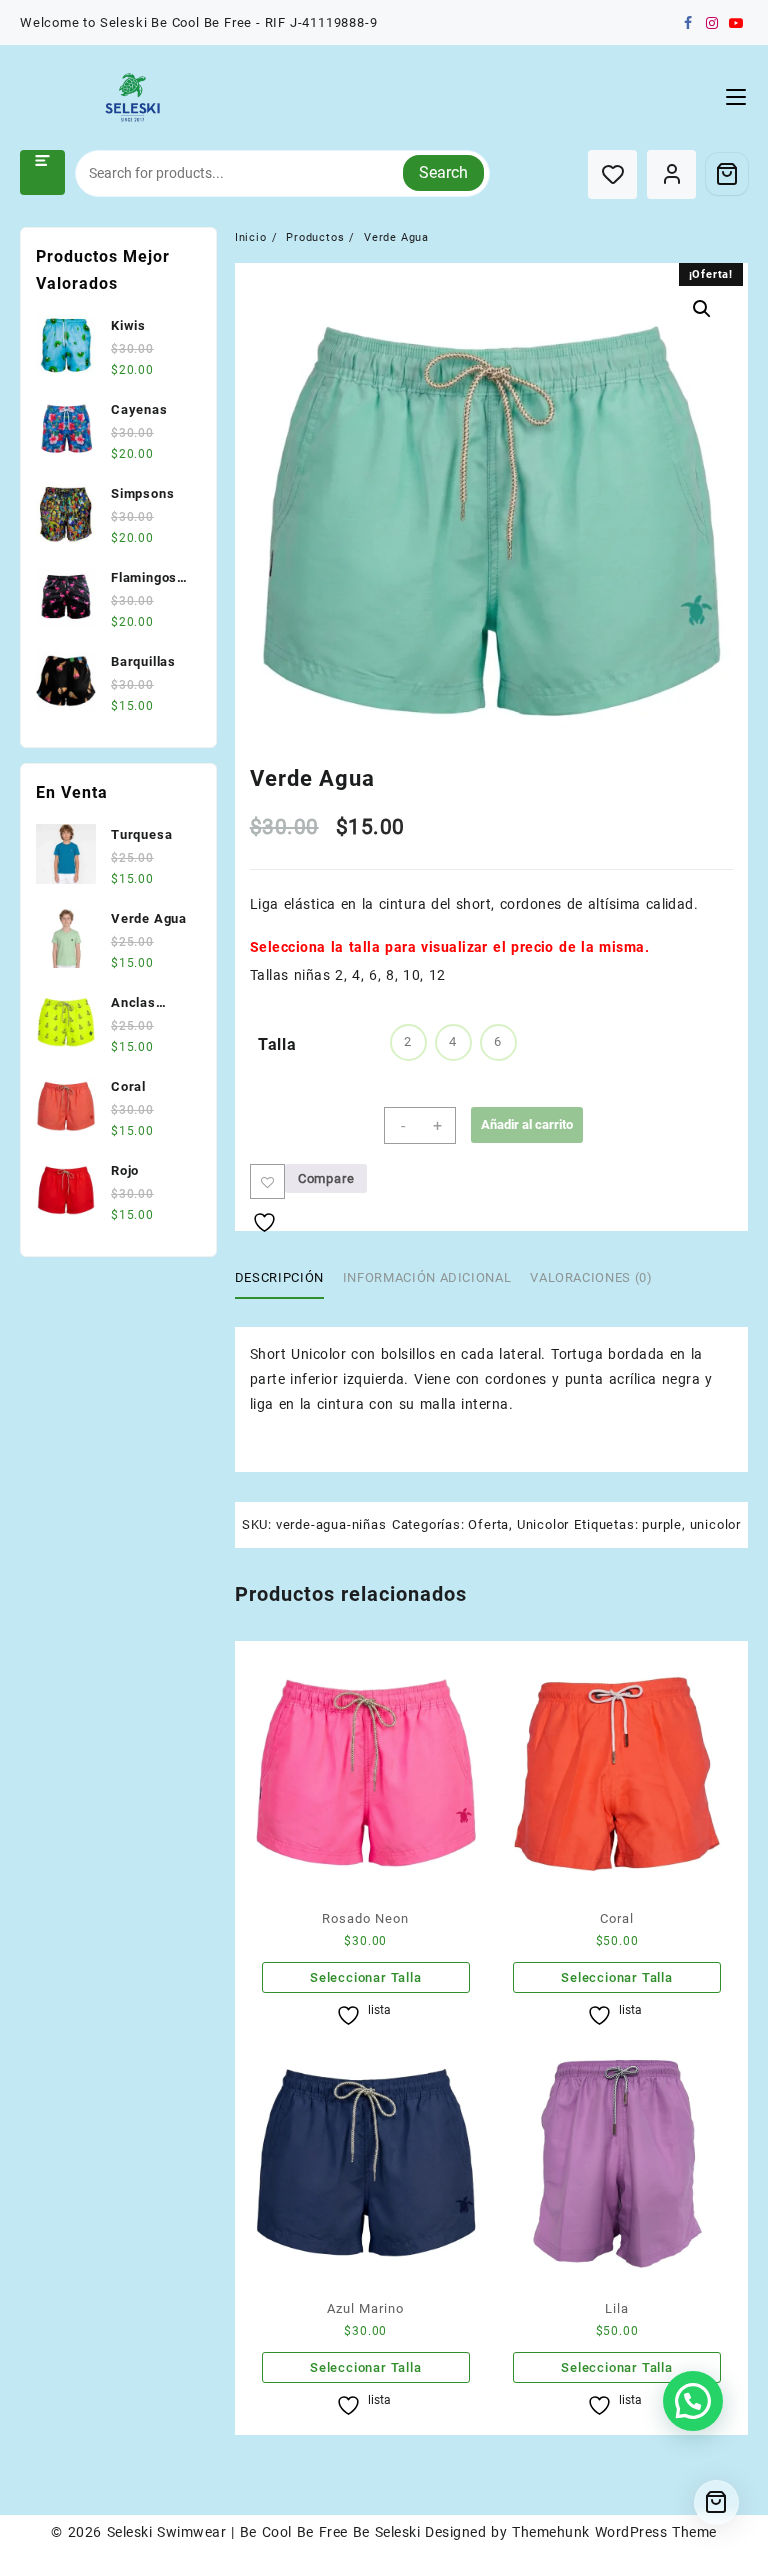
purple (662, 1524)
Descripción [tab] (279, 1277)
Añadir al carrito (527, 1124)
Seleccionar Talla (366, 1977)
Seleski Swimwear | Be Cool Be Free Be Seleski (263, 2532)
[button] (702, 309)
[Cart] (727, 174)
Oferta (488, 1524)
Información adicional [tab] (427, 1277)
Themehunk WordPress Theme (614, 2532)
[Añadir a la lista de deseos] (267, 1181)
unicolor (715, 1524)
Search (443, 172)
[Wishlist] (612, 174)
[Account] (671, 174)
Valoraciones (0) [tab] (591, 1277)
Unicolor (543, 1524)
